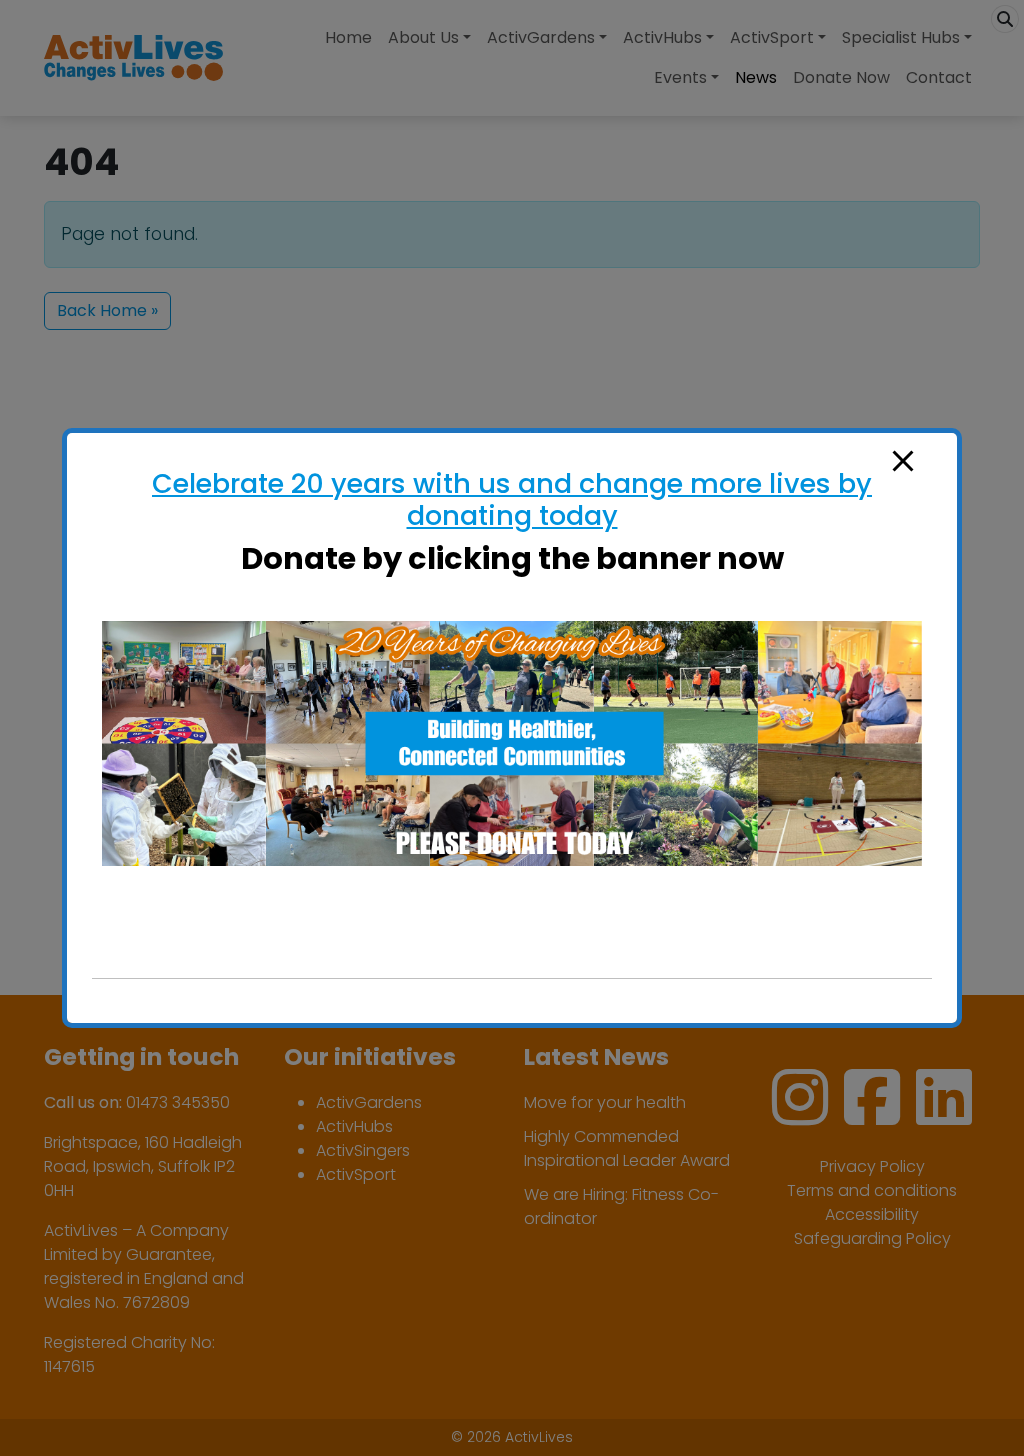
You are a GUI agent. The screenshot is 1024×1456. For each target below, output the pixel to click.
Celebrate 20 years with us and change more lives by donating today (512, 499)
